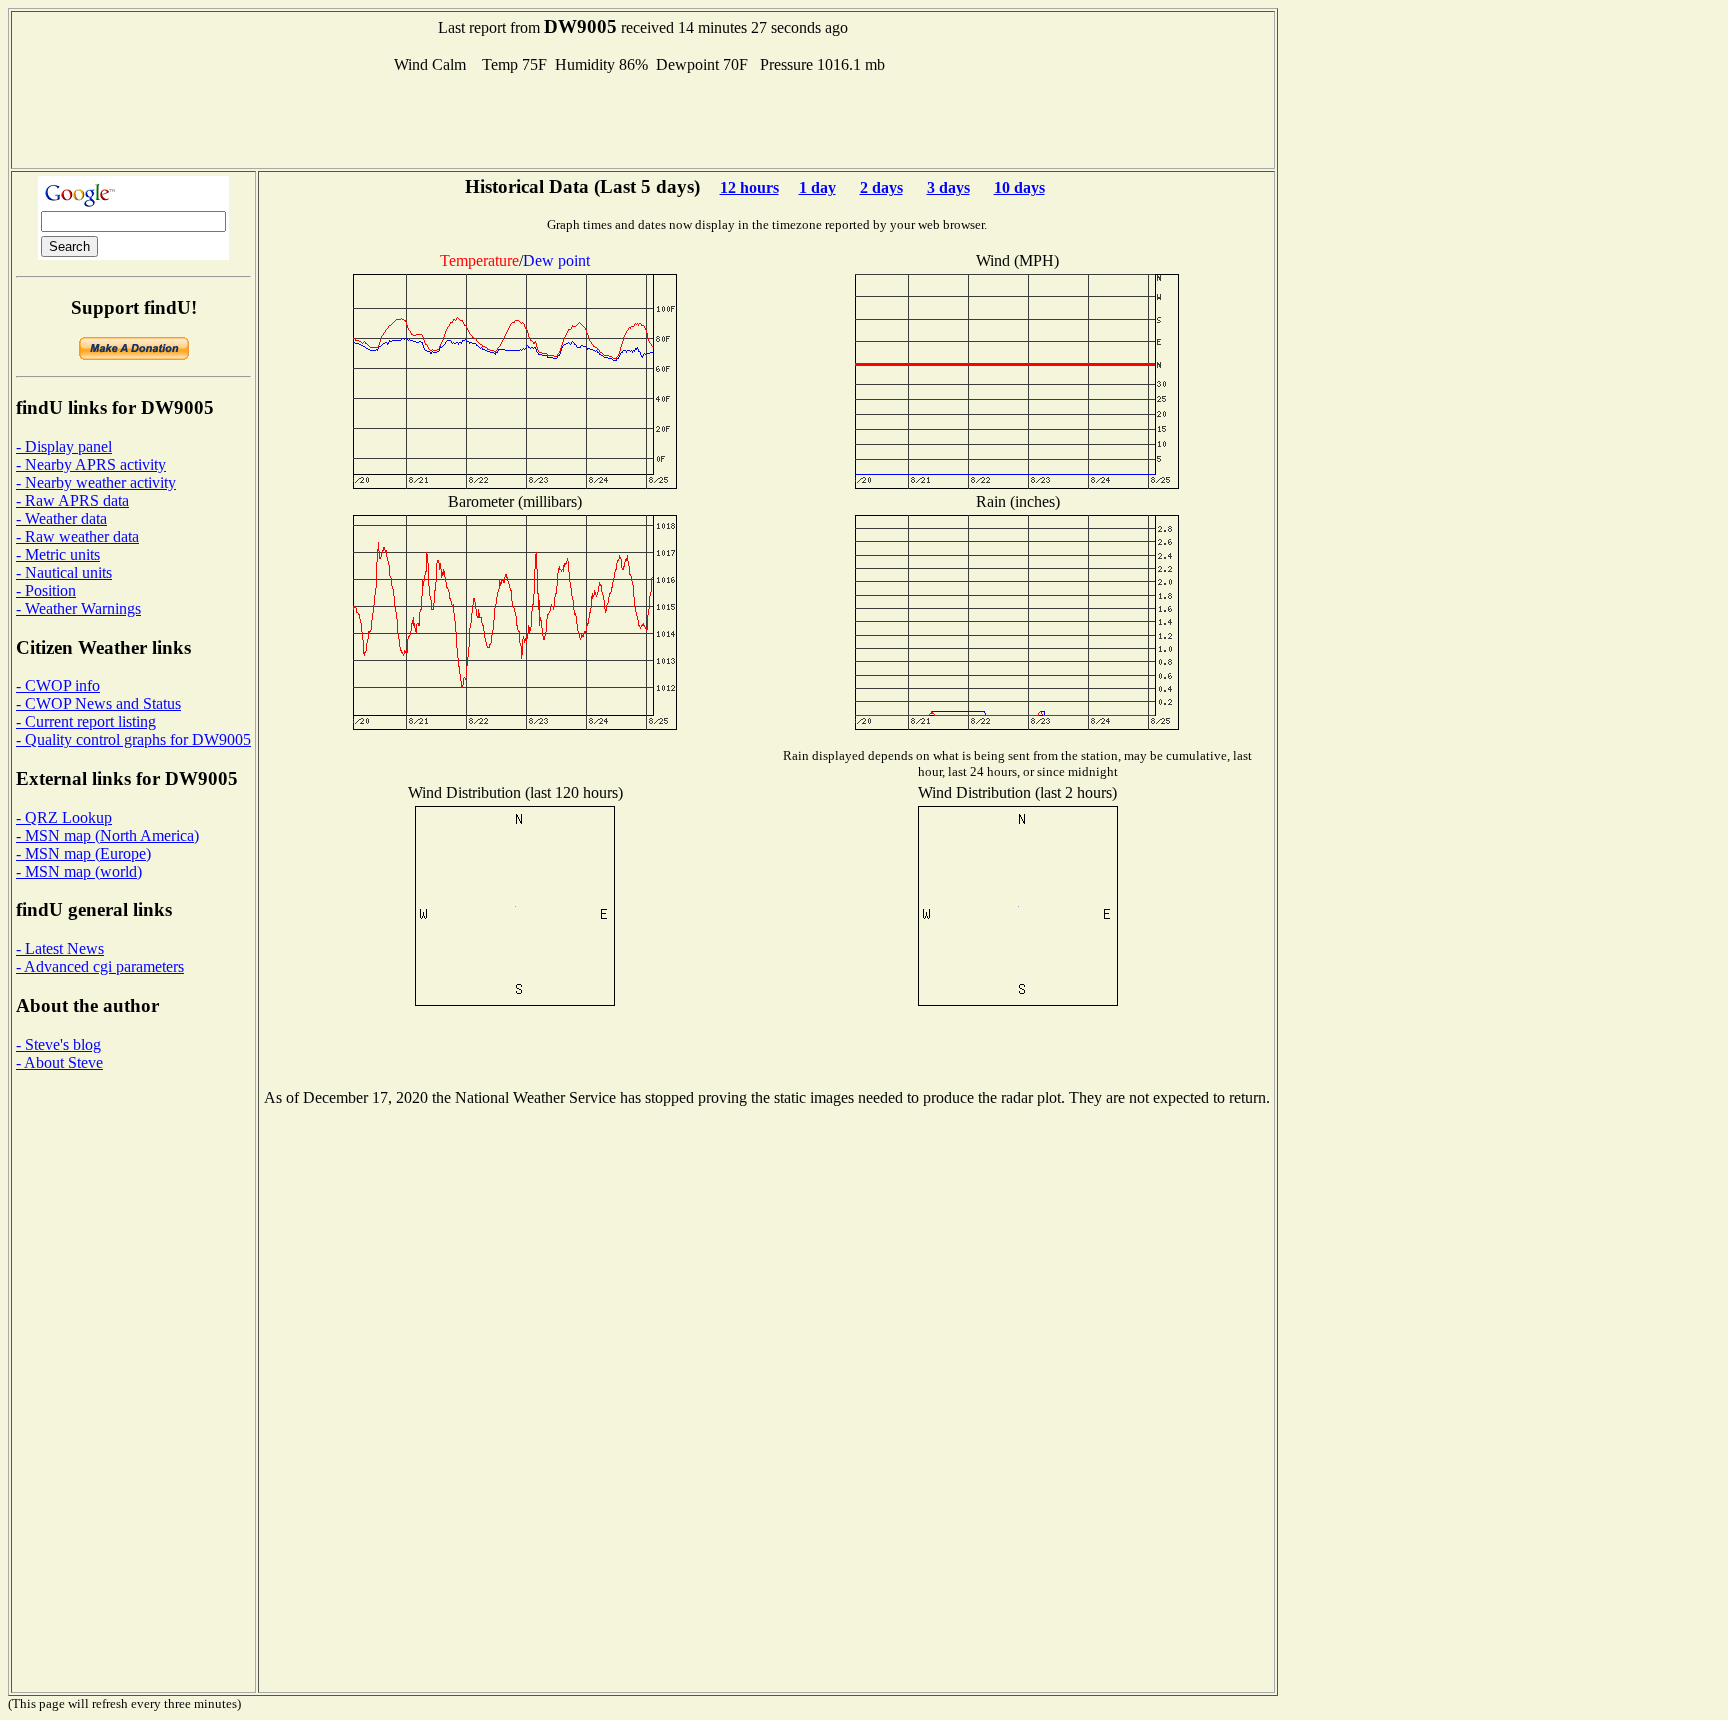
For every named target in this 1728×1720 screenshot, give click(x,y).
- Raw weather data (77, 536)
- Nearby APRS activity (91, 464)
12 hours (749, 187)
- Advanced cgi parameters (100, 966)
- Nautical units (64, 572)
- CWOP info (58, 685)
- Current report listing (86, 721)
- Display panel (64, 446)
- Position (46, 590)
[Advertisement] (643, 119)
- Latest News (60, 948)
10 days (1019, 187)
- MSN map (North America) (107, 835)
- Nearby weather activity (96, 482)
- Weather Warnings (78, 608)
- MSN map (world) (79, 871)
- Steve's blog (58, 1044)
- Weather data (61, 518)
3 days (948, 187)
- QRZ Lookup (64, 817)
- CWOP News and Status (98, 703)
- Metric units (58, 554)
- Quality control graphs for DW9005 (133, 739)
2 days (881, 187)
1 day (817, 187)
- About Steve (59, 1062)
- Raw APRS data (72, 500)
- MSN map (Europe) (83, 853)
